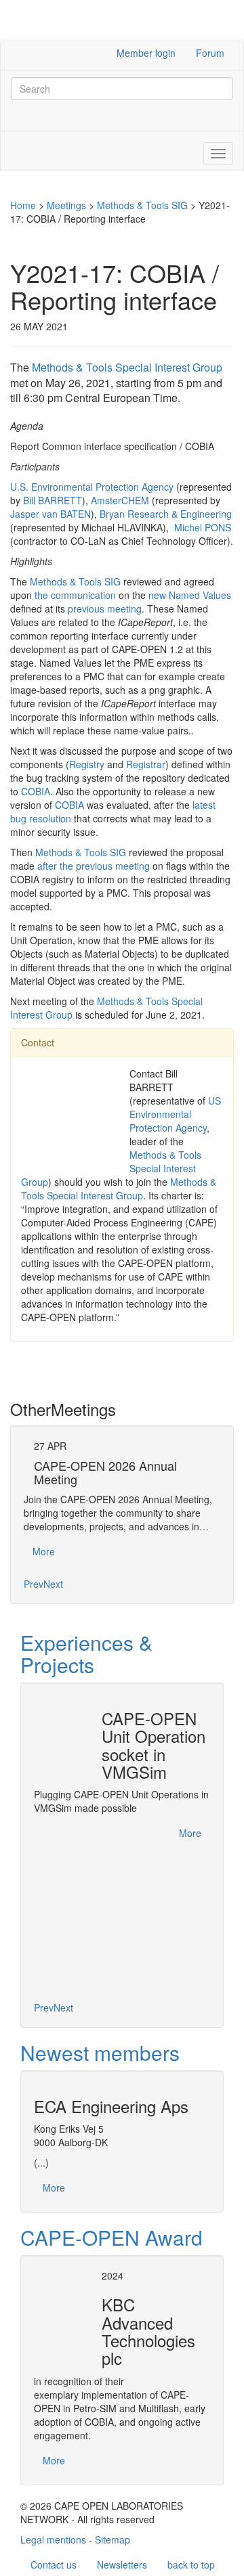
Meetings (66, 205)
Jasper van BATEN (50, 514)
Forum (210, 53)
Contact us (54, 2564)
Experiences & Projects (86, 1653)
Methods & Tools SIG (142, 205)
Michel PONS (203, 527)
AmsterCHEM (120, 500)
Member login (146, 53)
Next (53, 1584)
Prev (34, 1584)
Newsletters (122, 2564)
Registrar (146, 764)
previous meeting (105, 608)
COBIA (36, 791)
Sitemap (113, 2539)
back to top (191, 2564)
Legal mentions (53, 2539)
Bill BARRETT (53, 500)
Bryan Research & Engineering (166, 514)
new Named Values (190, 595)
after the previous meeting (94, 866)
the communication (75, 595)
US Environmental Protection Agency (175, 1114)
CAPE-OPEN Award (111, 2237)
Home (23, 205)
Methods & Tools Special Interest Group (127, 367)
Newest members (100, 2052)
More (44, 1551)
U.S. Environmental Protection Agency (92, 487)
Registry (87, 764)
